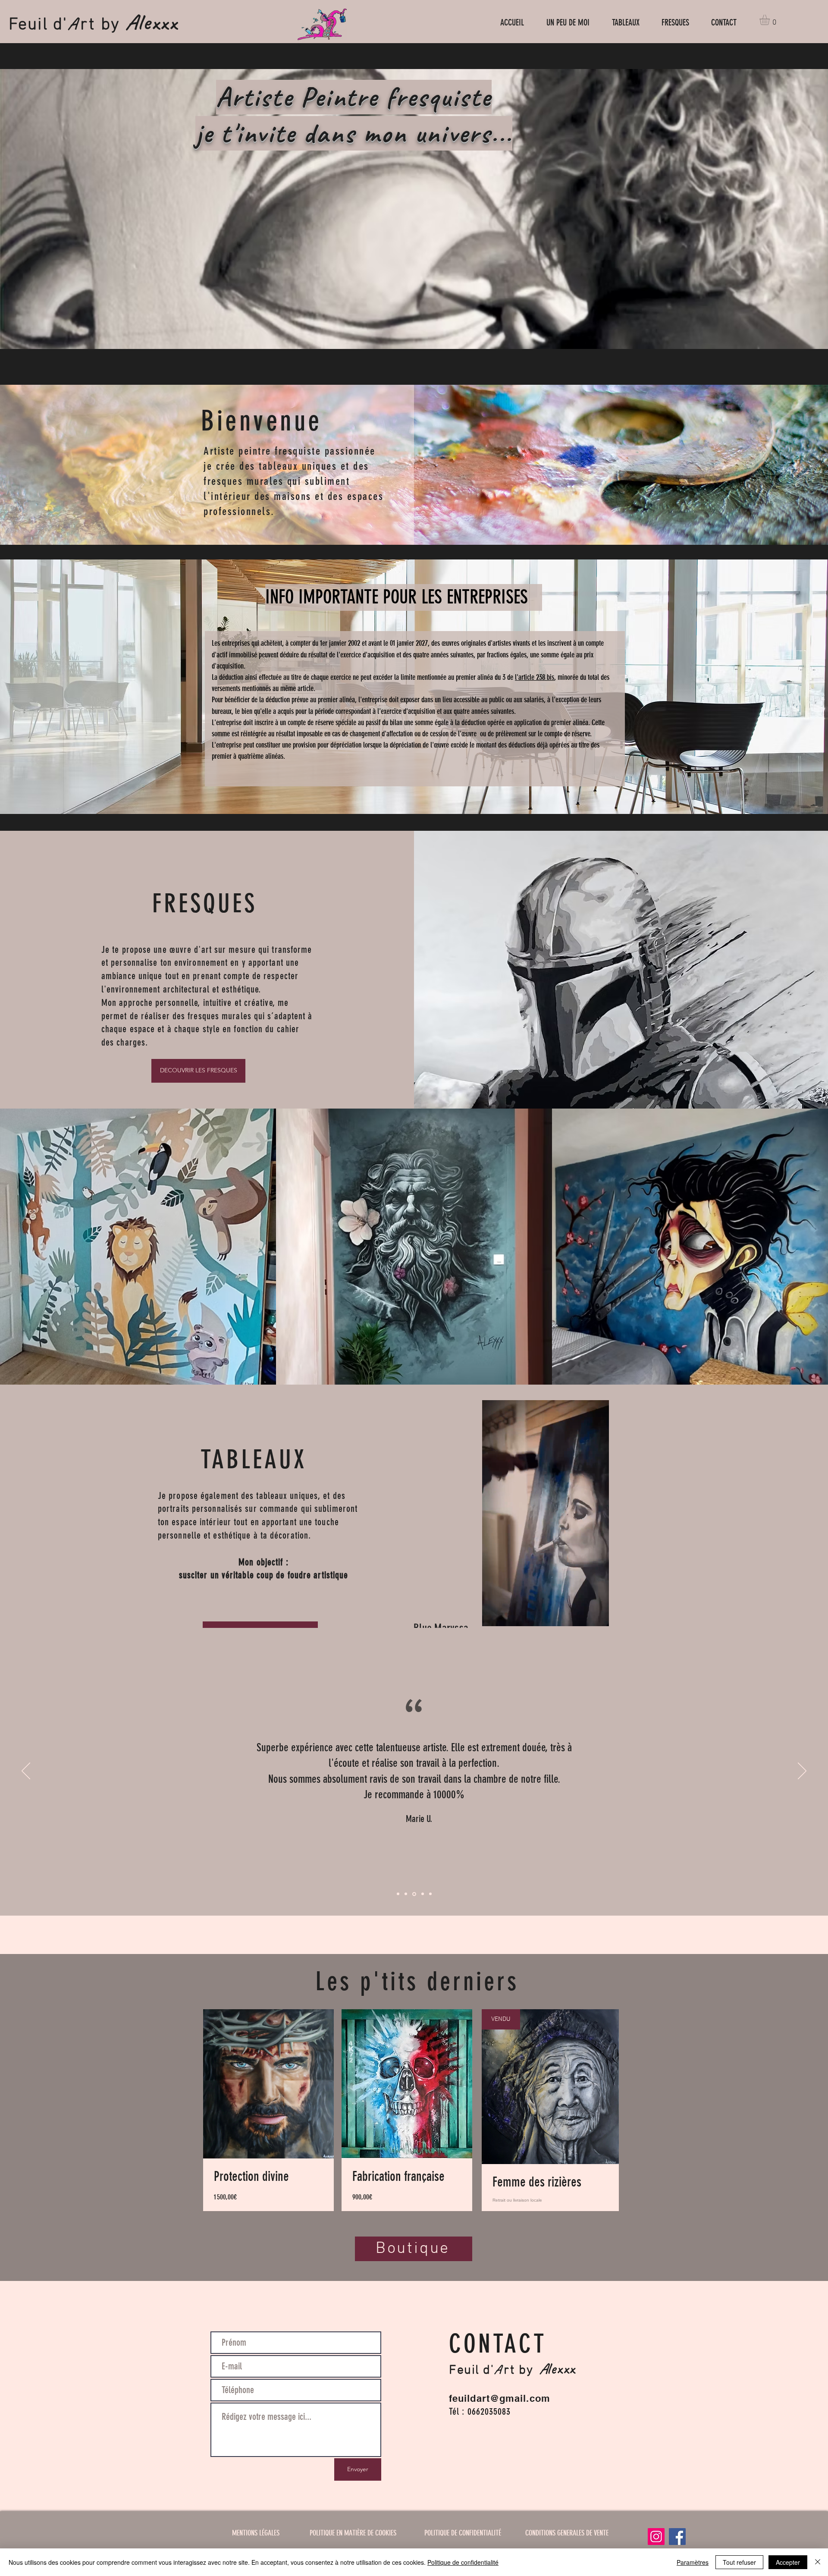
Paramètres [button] (693, 2562)
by (110, 25)
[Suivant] (802, 1772)
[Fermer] (818, 2562)
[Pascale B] (421, 1894)
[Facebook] (677, 2537)
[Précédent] (26, 1772)
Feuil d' (38, 25)
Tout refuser (739, 2562)
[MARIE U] (414, 1894)
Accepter (788, 2562)
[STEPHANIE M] (398, 1894)
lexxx (158, 22)
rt (88, 25)
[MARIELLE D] (406, 1894)
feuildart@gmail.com (500, 2398)
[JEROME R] (430, 1894)
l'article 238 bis (535, 677)
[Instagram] (656, 2537)
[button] (771, 20)
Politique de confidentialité (463, 2562)
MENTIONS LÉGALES (256, 2533)
